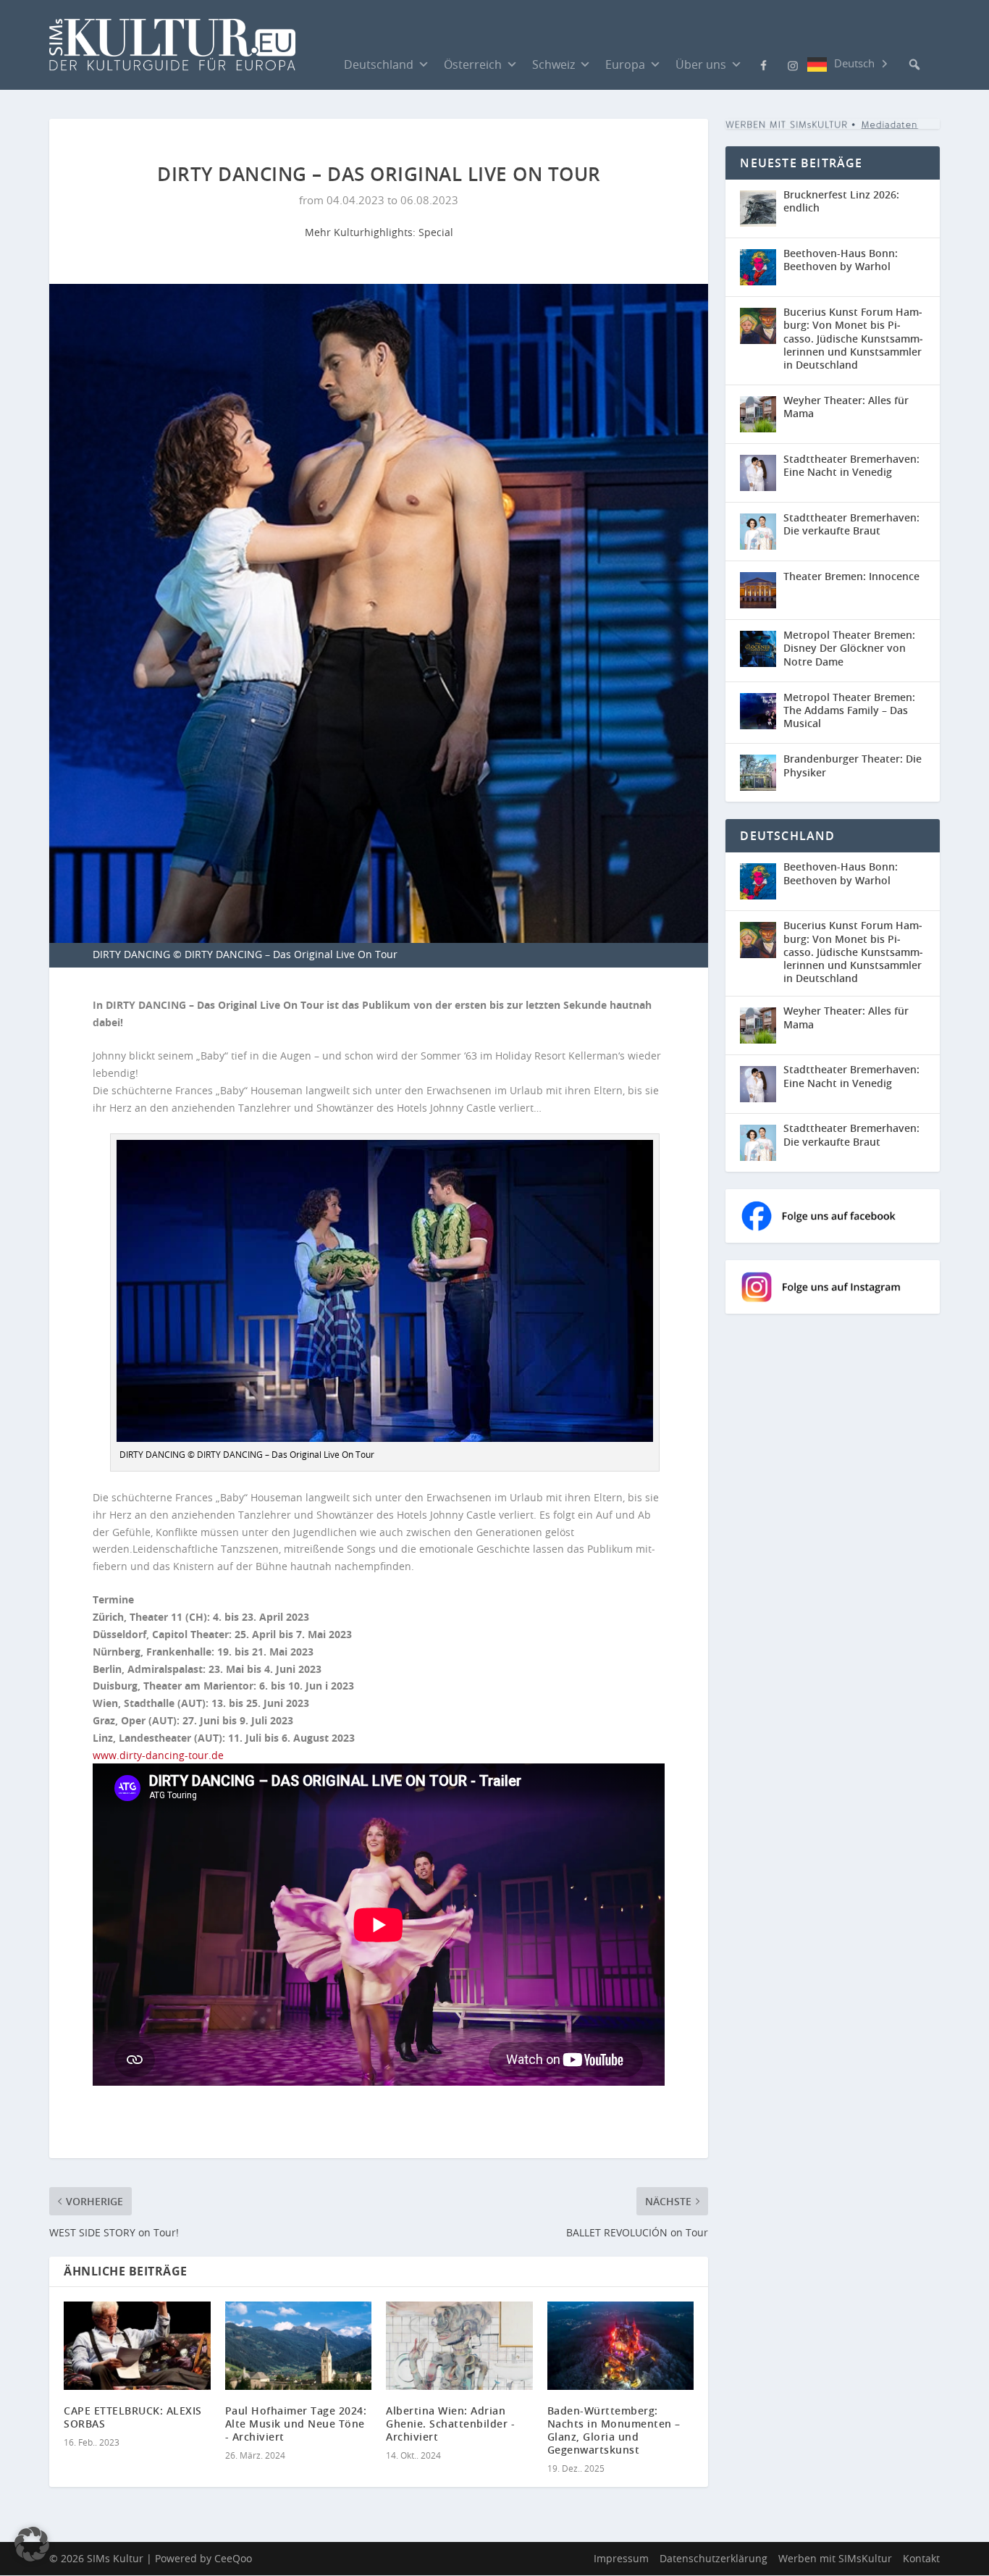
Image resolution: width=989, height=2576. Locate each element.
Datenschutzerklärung (714, 2559)
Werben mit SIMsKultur (835, 2559)
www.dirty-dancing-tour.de (158, 1755)
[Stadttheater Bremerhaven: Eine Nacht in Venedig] (758, 473)
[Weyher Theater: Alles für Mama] (758, 414)
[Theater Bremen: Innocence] (758, 590)
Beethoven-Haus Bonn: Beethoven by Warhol (841, 260)
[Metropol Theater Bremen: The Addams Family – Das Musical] (758, 711)
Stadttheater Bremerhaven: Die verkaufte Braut (851, 524)
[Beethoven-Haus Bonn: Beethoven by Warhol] (758, 267)
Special (436, 232)
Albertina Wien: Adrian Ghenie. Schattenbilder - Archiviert (450, 2424)
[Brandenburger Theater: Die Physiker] (758, 773)
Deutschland (379, 64)
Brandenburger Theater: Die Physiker (853, 765)
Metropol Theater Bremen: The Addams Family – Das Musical (849, 710)
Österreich (473, 64)
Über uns (701, 64)
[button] (914, 64)
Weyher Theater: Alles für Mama (846, 407)
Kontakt (921, 2559)
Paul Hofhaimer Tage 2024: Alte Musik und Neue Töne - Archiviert (296, 2424)
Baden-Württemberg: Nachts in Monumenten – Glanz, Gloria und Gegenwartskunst (614, 2430)
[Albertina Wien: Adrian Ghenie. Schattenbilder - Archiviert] (459, 2346)
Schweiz (554, 64)
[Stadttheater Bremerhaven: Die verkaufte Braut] (758, 532)
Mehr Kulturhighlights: (362, 232)
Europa (625, 64)
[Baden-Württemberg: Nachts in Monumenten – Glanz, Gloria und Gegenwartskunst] (621, 2346)
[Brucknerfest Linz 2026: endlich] (758, 209)
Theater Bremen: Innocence (851, 576)
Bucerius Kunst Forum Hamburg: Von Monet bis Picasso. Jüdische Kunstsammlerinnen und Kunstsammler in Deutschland (853, 338)
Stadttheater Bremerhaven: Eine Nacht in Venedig (851, 465)
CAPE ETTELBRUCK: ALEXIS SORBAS (133, 2417)
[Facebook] (764, 64)
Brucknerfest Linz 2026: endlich (841, 201)
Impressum (621, 2559)
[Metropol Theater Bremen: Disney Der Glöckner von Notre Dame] (758, 649)
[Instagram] (793, 64)
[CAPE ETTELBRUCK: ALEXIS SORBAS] (137, 2346)
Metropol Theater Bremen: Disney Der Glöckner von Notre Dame (849, 648)
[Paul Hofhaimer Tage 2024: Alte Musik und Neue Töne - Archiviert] (299, 2346)
